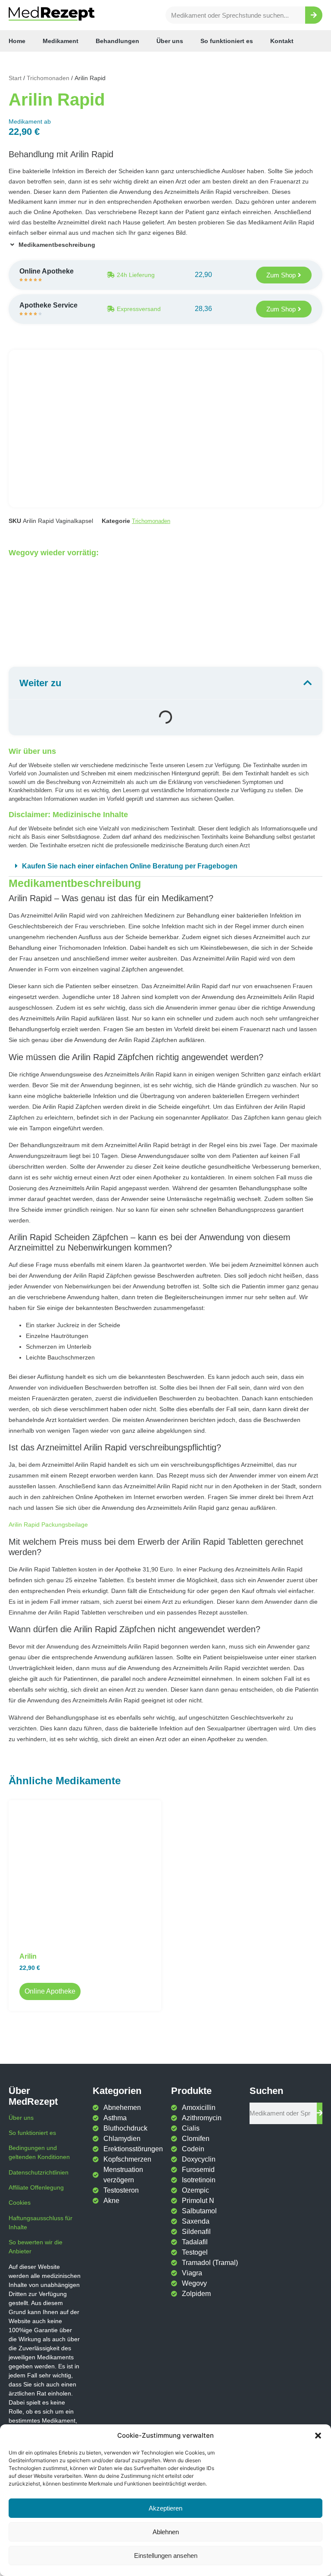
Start (15, 78)
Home (17, 41)
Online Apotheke (50, 1991)
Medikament (61, 41)
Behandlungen (117, 41)
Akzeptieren (165, 2508)
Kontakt (282, 41)
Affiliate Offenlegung (36, 2187)
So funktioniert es (227, 41)
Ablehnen (166, 2532)
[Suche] (314, 15)
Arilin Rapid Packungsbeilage (48, 1524)
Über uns (170, 41)
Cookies (20, 2203)
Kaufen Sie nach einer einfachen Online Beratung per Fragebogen (130, 866)
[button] (318, 2436)
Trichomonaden (48, 78)
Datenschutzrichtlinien (39, 2172)
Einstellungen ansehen (166, 2556)
